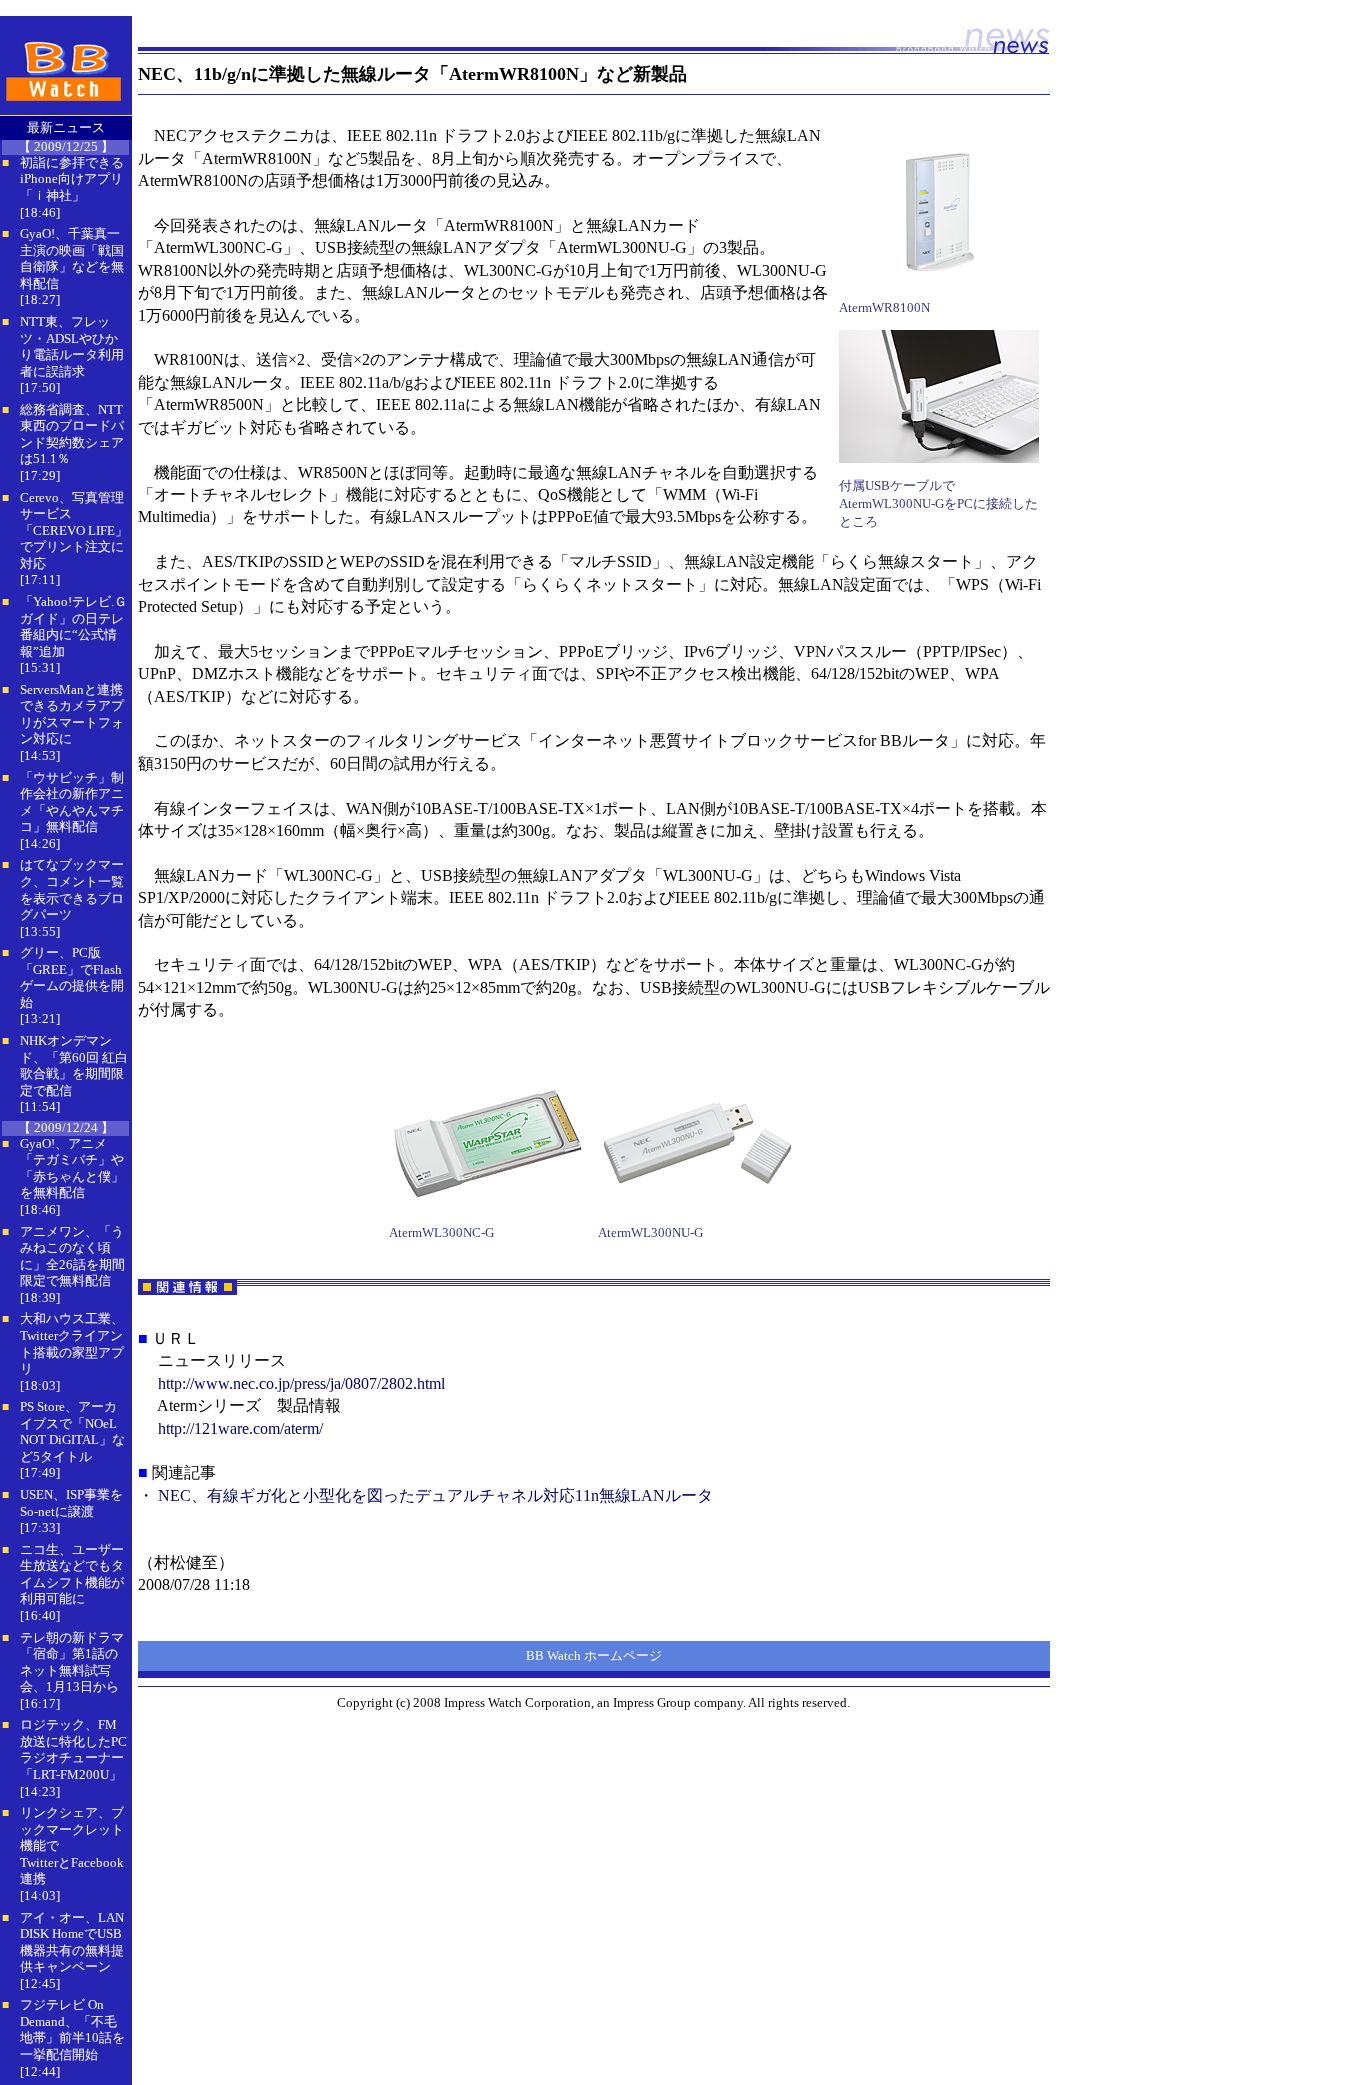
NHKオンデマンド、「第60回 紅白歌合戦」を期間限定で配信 (74, 1065)
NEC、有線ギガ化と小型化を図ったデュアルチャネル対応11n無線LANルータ (435, 1495)
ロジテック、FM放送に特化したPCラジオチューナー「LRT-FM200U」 (73, 1749)
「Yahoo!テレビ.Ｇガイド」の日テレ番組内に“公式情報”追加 (73, 626)
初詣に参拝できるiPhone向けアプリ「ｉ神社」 (72, 179)
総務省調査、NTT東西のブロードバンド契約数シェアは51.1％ (72, 434)
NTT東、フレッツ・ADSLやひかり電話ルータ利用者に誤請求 (72, 346)
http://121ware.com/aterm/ (240, 1428)
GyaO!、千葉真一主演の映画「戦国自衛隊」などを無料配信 (72, 258)
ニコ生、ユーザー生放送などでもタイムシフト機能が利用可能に (72, 1574)
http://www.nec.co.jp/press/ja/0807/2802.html (301, 1383)
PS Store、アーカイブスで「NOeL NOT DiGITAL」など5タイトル (72, 1431)
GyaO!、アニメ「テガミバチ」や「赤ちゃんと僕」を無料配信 (72, 1168)
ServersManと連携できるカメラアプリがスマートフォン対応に (72, 714)
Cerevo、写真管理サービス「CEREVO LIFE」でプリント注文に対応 (74, 530)
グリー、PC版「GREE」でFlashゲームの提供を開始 (72, 977)
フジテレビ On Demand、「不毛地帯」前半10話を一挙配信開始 (72, 2029)
